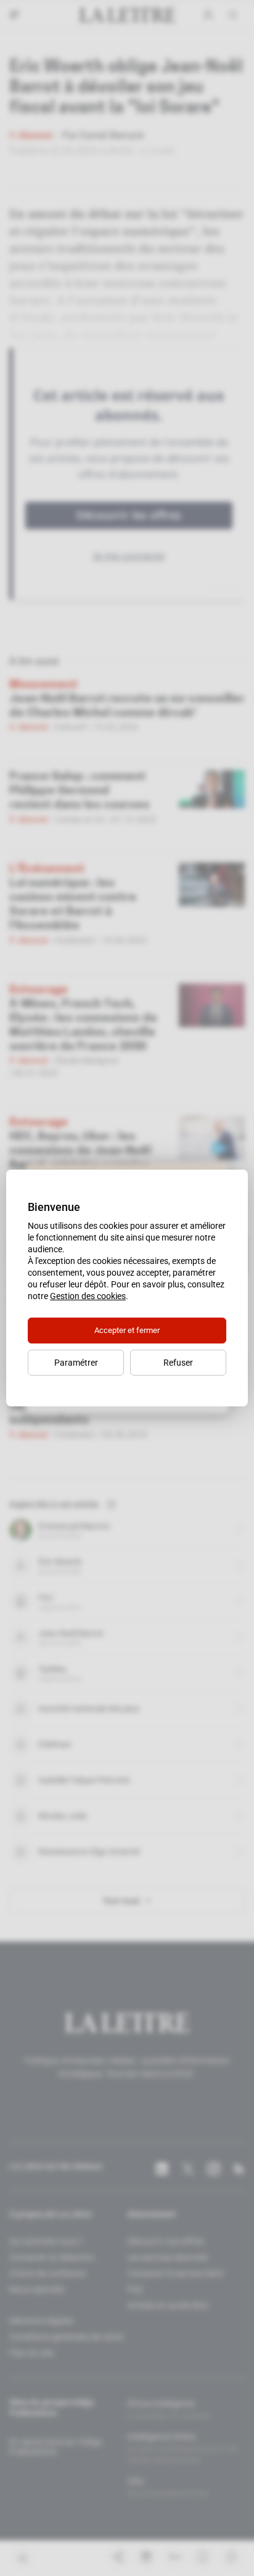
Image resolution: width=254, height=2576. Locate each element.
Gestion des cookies (88, 1296)
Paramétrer (76, 1363)
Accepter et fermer (127, 1330)
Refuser (178, 1363)
